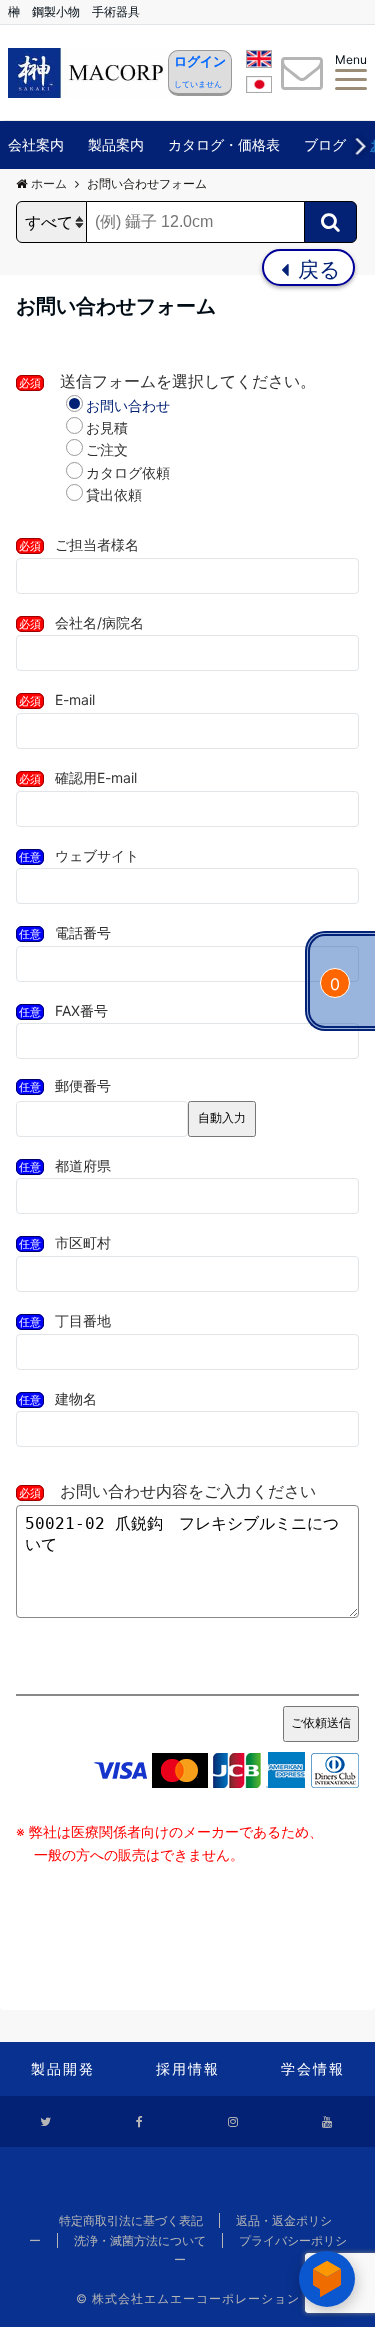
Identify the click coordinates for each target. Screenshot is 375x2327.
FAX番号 (63, 1010)
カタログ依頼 (128, 472)
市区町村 (65, 1242)
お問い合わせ (128, 405)
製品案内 (116, 144)
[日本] (259, 88)
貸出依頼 (114, 494)
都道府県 (65, 1165)
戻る (316, 269)
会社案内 (36, 144)
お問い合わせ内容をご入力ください (167, 1491)
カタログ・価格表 (224, 144)
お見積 (107, 427)
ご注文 (107, 449)
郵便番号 (65, 1085)
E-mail (57, 699)
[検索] (330, 222)
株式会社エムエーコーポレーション (196, 2298)
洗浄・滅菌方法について (140, 2240)
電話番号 (65, 932)
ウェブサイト (79, 855)
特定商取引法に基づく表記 (131, 2220)
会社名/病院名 (81, 622)
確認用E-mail (78, 777)
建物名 (58, 1398)
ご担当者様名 (79, 544)
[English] (259, 62)
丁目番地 (65, 1320)
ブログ (325, 144)
